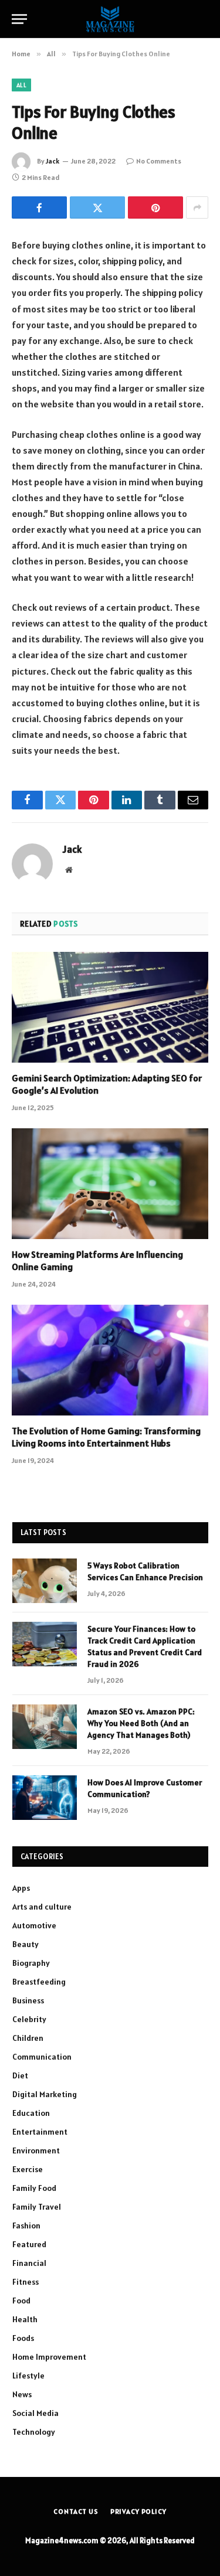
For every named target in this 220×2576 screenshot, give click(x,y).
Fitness (26, 2282)
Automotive (34, 1925)
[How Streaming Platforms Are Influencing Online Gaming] (110, 1183)
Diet (20, 2075)
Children (28, 2038)
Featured (29, 2244)
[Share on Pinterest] (155, 207)
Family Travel (37, 2207)
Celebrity (29, 2019)
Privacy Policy (138, 2511)
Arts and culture (42, 1907)
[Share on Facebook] (39, 207)
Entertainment (40, 2132)
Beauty (26, 1944)
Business (28, 2000)
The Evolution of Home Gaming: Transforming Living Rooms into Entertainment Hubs (106, 1437)
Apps (21, 1888)
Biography (31, 1963)
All (21, 85)
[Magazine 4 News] (110, 19)
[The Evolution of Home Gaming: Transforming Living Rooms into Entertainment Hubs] (110, 1360)
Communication (42, 2057)
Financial (29, 2263)
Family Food (34, 2188)
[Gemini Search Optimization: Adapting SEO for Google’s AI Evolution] (110, 1007)
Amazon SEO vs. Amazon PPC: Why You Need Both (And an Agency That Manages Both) (141, 1723)
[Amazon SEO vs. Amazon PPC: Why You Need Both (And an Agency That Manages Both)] (45, 1727)
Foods (23, 2338)
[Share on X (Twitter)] (97, 207)
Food (21, 2301)
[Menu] (19, 19)
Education (31, 2113)
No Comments (159, 161)
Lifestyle (28, 2376)
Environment (36, 2150)
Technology (34, 2432)
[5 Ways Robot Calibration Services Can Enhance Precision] (45, 1581)
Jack (53, 161)
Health (25, 2319)
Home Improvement (49, 2357)
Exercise (28, 2169)
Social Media (35, 2413)
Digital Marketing (45, 2094)
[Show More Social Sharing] (197, 207)
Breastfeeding (39, 1982)
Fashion (26, 2225)
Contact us (76, 2511)
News (22, 2394)
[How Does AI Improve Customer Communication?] (45, 1798)
